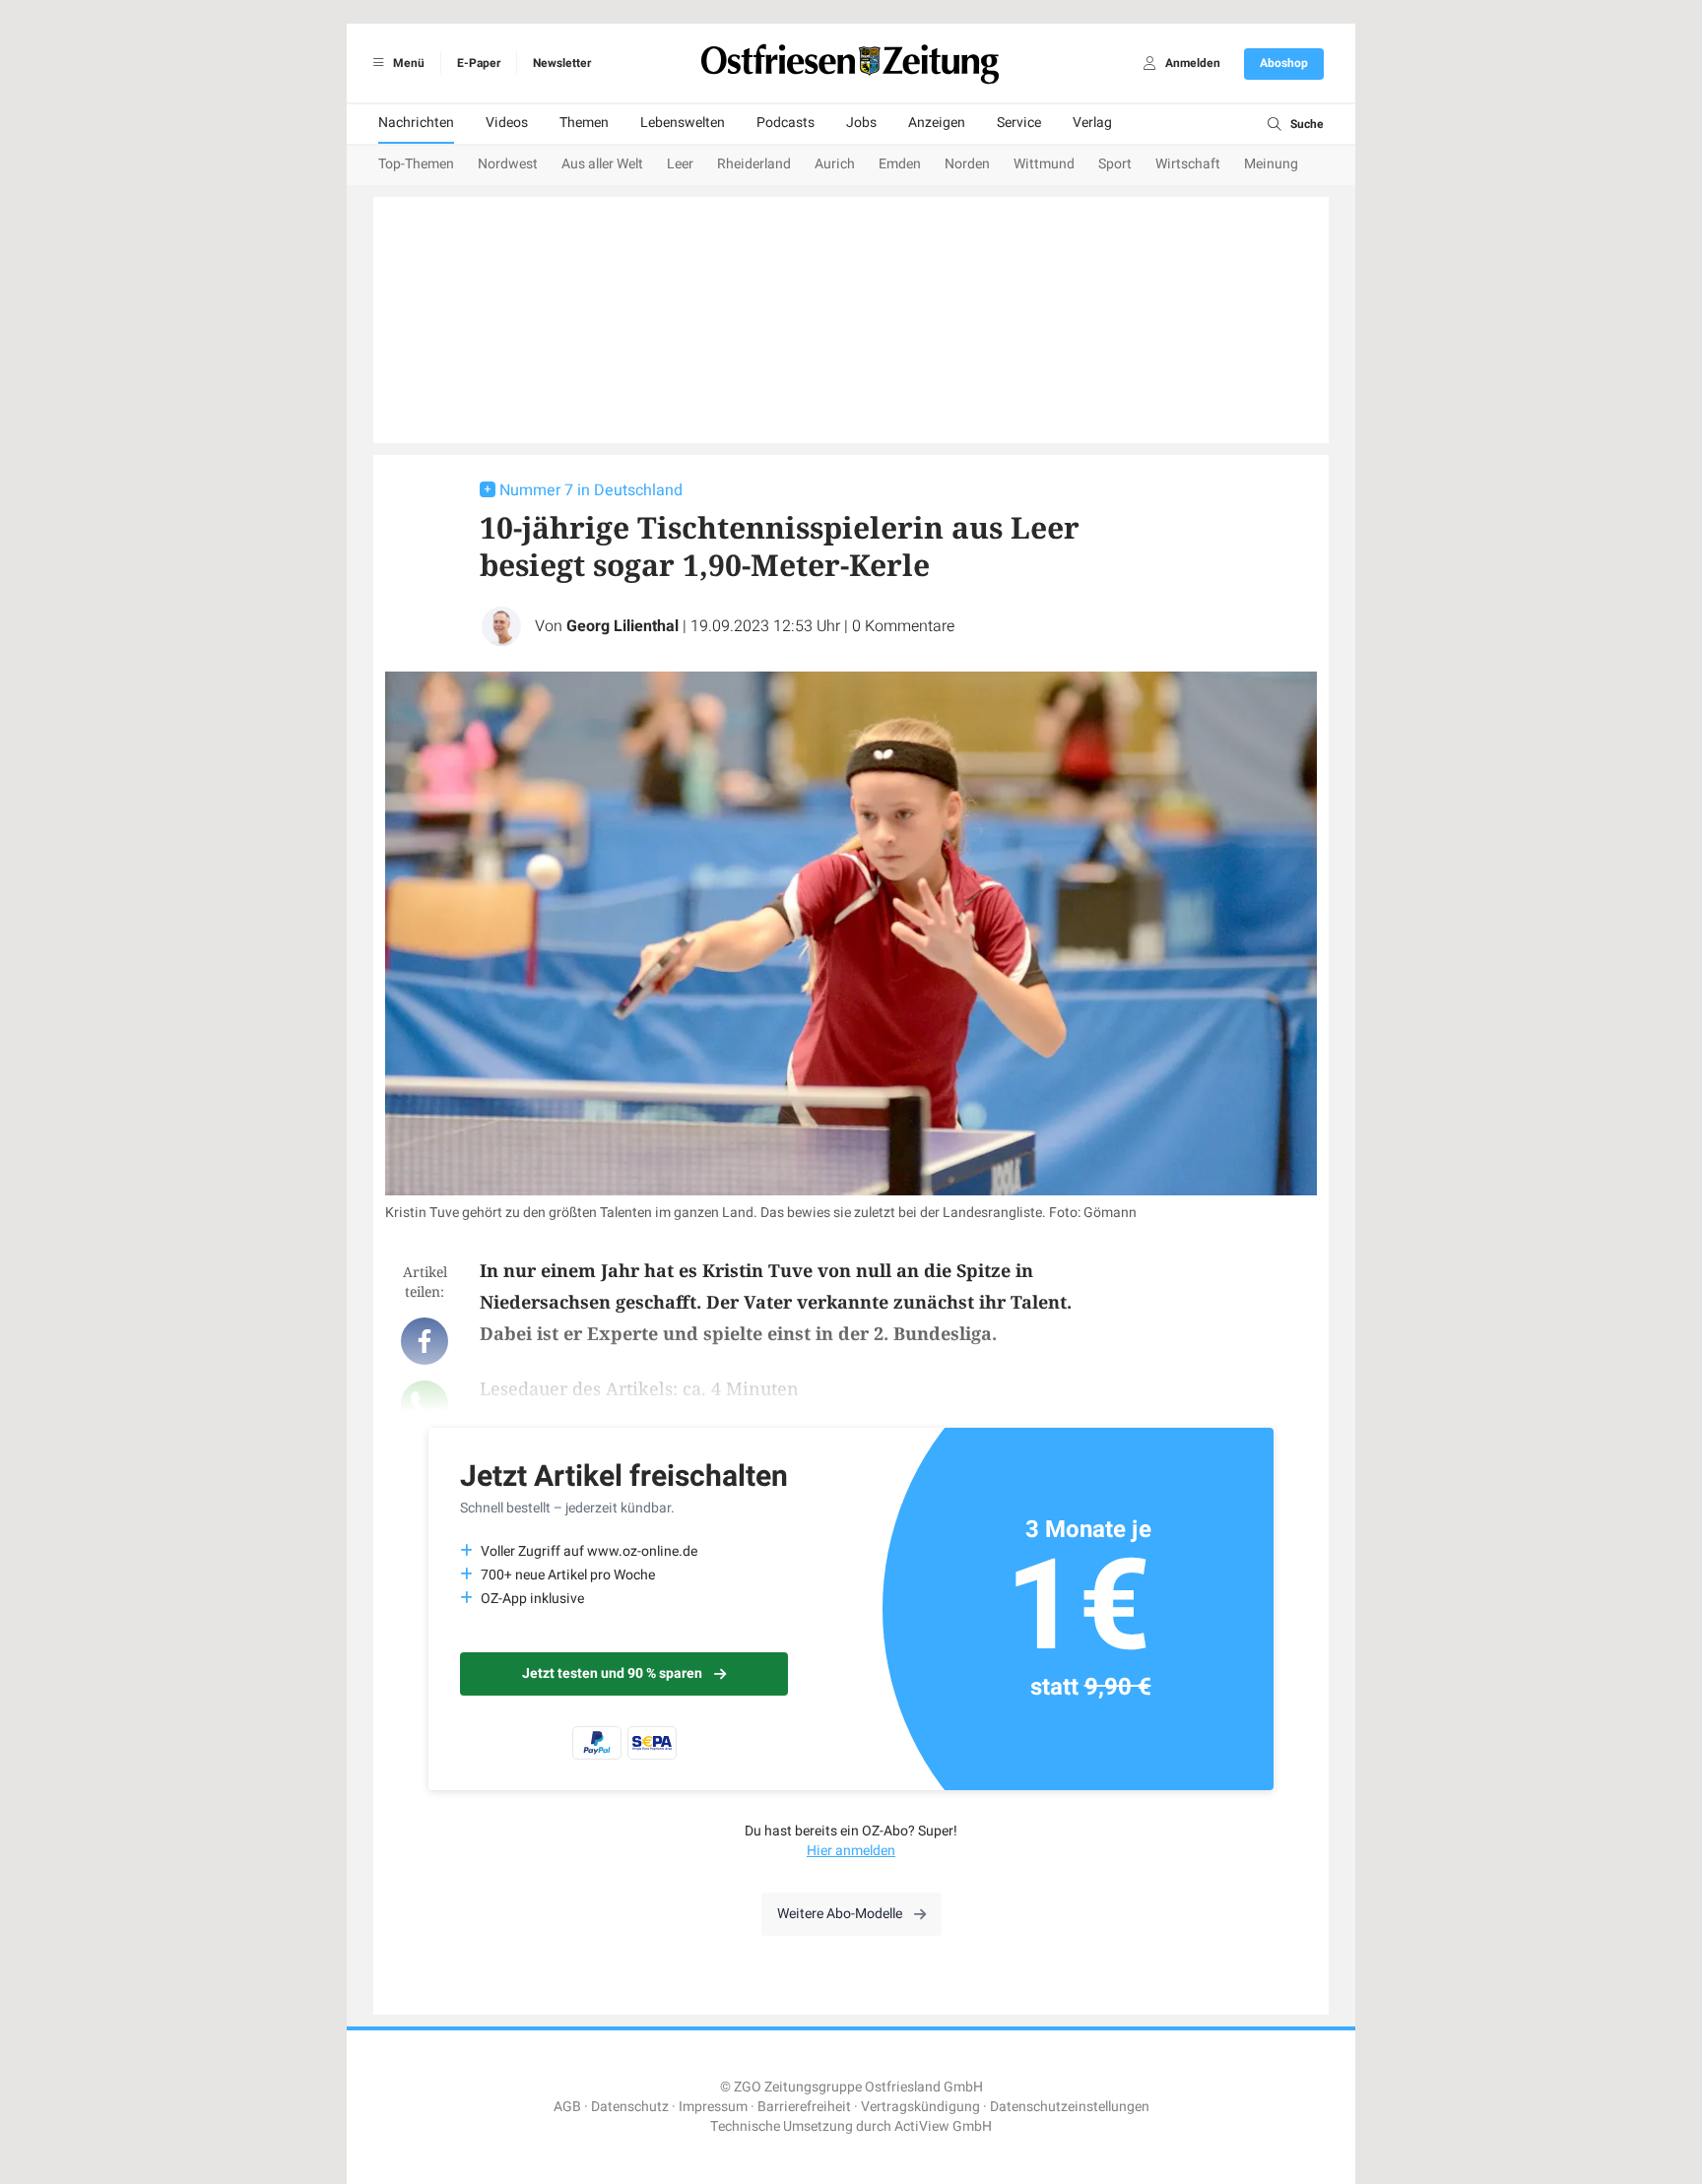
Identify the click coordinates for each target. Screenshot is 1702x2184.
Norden (967, 164)
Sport (1115, 164)
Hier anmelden (851, 1851)
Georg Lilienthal (622, 626)
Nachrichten (416, 123)
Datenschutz (630, 2107)
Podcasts (786, 123)
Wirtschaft (1188, 164)
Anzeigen (937, 123)
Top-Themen (416, 164)
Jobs (861, 123)
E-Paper (479, 63)
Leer (680, 164)
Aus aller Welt (602, 164)
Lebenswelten (683, 123)
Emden (900, 164)
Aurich (835, 164)
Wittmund (1044, 164)
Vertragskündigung (920, 2107)
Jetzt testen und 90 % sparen (612, 1673)
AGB (567, 2107)
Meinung (1271, 164)
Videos (507, 123)
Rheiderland (754, 164)
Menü (407, 63)
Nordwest (508, 164)
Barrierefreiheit (804, 2107)
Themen (584, 123)
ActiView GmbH (943, 2126)
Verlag (1092, 123)
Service (1019, 123)
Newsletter (562, 63)
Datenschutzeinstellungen (1070, 2107)
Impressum (713, 2107)
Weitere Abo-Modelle (840, 1914)
